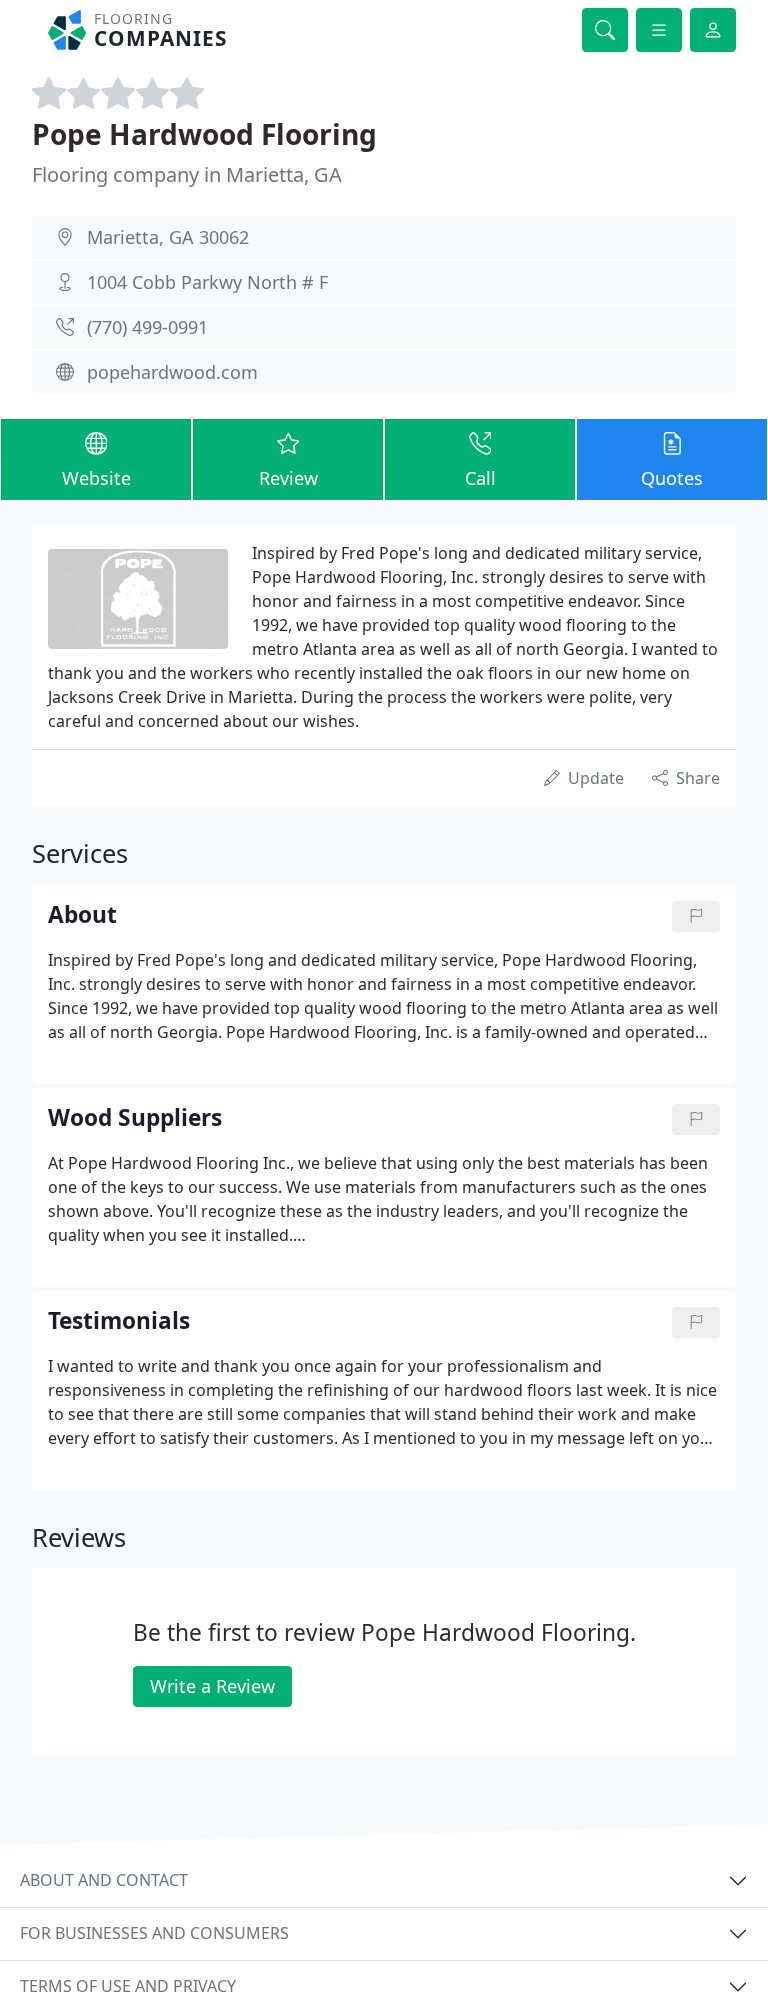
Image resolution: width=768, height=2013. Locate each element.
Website (96, 478)
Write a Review (212, 1686)
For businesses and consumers (154, 1933)
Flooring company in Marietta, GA (187, 174)
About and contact (104, 1880)
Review (288, 478)
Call (480, 478)
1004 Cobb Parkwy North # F (207, 282)
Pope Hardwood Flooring (204, 134)
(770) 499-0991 (147, 327)
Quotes (672, 478)
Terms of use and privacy (128, 1986)
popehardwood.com (172, 372)
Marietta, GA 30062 (168, 237)
